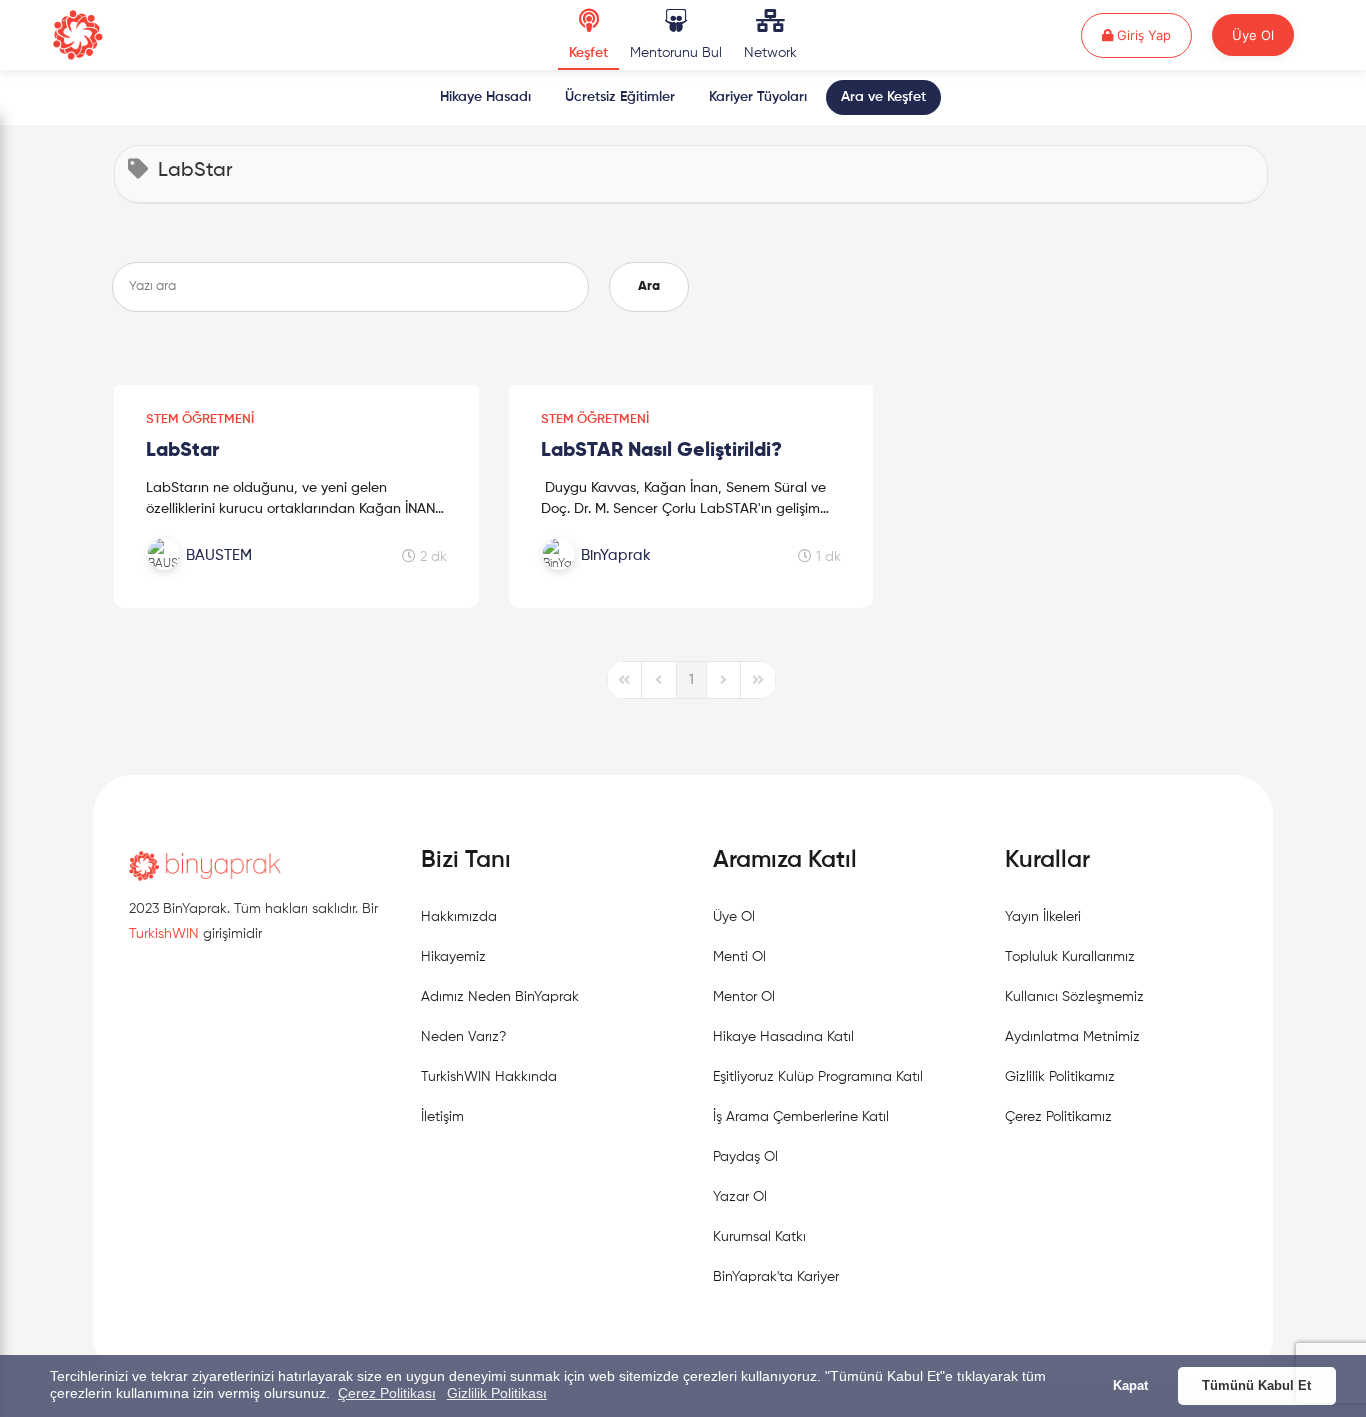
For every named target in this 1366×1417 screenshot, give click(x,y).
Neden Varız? (463, 1037)
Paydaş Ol (745, 1157)
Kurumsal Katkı (759, 1237)
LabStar (182, 451)
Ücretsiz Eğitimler (620, 97)
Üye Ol (1253, 35)
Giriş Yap (1152, 34)
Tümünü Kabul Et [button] (1256, 1386)
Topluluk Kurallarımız (1070, 957)
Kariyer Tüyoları (758, 97)
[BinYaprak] (646, 577)
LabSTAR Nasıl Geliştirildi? (661, 451)
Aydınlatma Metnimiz (1072, 1037)
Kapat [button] (1130, 1386)
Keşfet (588, 53)
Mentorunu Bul (676, 53)
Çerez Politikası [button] (387, 1393)
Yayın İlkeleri (1043, 917)
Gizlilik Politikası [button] (497, 1393)
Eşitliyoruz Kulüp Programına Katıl (818, 1077)
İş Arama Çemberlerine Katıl (801, 1117)
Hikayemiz (453, 957)
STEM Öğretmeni (200, 419)
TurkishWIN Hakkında (489, 1077)
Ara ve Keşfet (883, 97)
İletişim (442, 1117)
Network (770, 53)
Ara (649, 286)
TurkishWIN (164, 934)
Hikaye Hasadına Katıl (783, 1037)
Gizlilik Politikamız (1060, 1077)
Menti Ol (739, 957)
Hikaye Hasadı (485, 97)
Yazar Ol (740, 1197)
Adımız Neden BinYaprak (500, 997)
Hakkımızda (459, 917)
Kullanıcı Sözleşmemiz (1074, 997)
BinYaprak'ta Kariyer (776, 1277)
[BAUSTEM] (251, 577)
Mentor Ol (744, 997)
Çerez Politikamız (1058, 1117)
